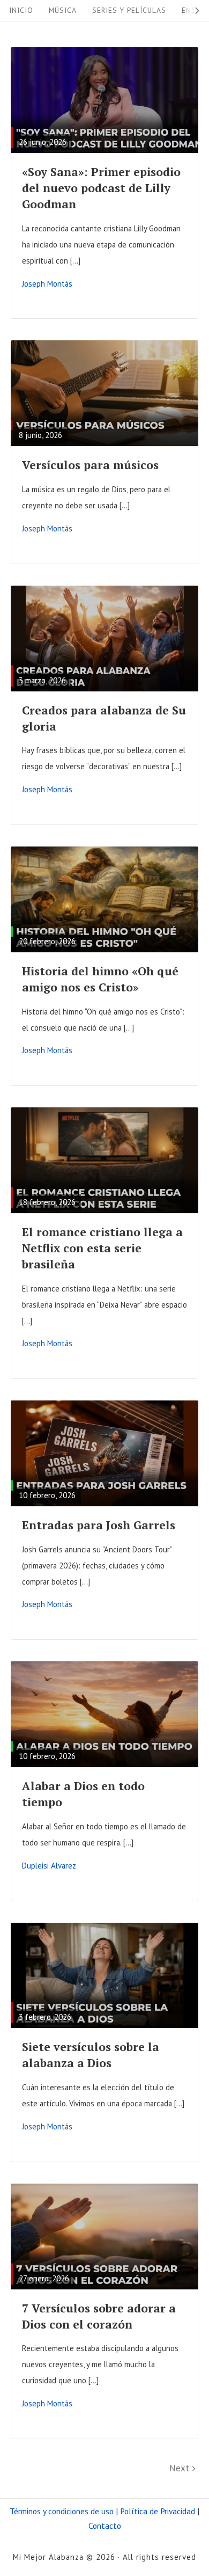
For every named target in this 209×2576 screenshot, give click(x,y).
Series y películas (129, 10)
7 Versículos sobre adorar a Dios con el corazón (99, 2316)
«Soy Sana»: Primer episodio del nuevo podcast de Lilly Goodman (101, 188)
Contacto (105, 2526)
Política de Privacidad (158, 2511)
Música (63, 10)
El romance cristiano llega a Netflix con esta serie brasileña (102, 1248)
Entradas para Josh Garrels (99, 1525)
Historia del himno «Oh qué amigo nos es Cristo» (100, 979)
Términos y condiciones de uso (62, 2511)
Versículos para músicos (90, 465)
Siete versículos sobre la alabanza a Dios (91, 2055)
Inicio (21, 10)
